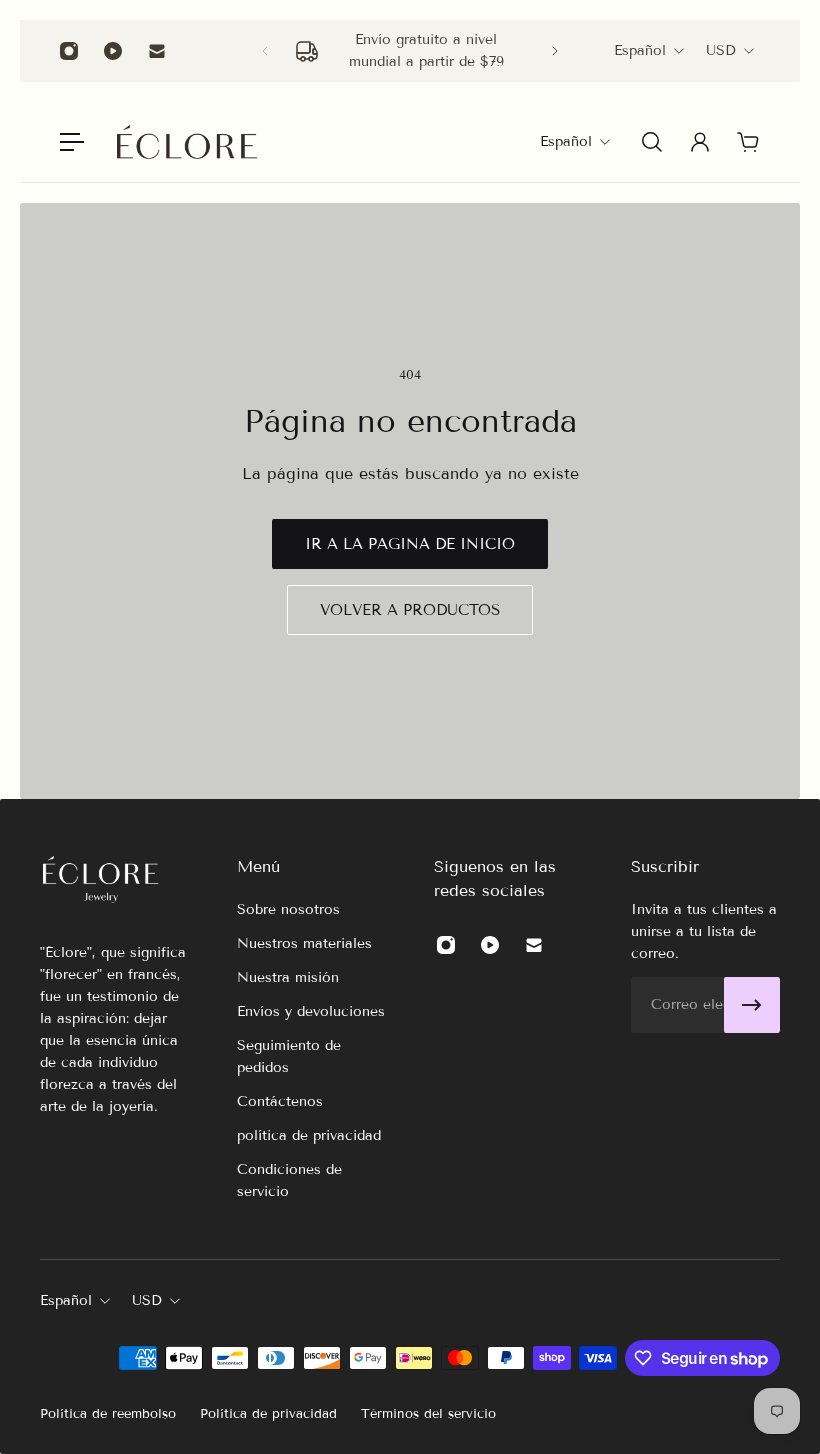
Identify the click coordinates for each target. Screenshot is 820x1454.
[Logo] (187, 142)
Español (640, 50)
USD (721, 50)
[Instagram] (69, 51)
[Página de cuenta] (700, 142)
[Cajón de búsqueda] (652, 142)
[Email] (157, 51)
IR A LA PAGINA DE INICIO (410, 544)
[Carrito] (748, 142)
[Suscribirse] (752, 1005)
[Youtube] (113, 51)
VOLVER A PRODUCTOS (410, 610)
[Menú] (72, 142)
